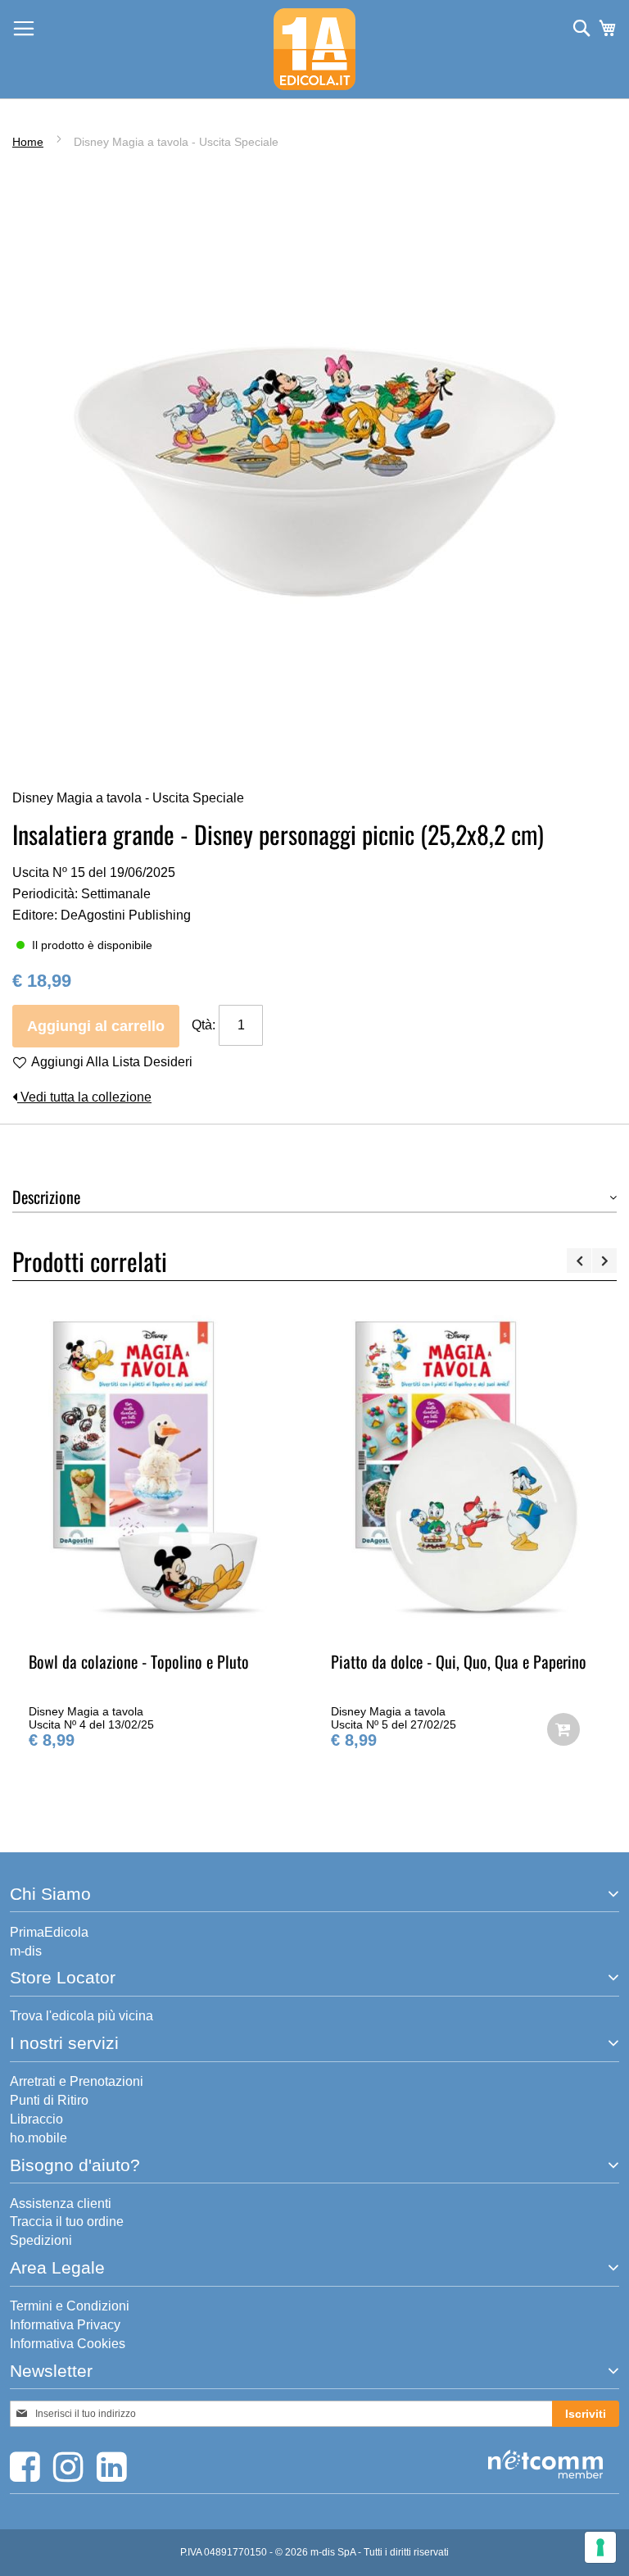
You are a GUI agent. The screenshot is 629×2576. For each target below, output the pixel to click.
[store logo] (314, 49)
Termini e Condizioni (70, 2306)
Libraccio (36, 2119)
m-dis (26, 1951)
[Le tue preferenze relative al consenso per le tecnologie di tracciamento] (600, 2547)
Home (28, 142)
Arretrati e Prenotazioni (77, 2081)
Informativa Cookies (68, 2344)
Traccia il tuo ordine (67, 2222)
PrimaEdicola (49, 1932)
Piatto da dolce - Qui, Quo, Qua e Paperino (347, 1661)
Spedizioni (41, 2240)
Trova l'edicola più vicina (81, 2016)
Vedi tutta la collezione (84, 1097)
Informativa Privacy (65, 2325)
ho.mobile (38, 2138)
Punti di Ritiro (49, 2100)
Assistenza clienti (61, 2203)
